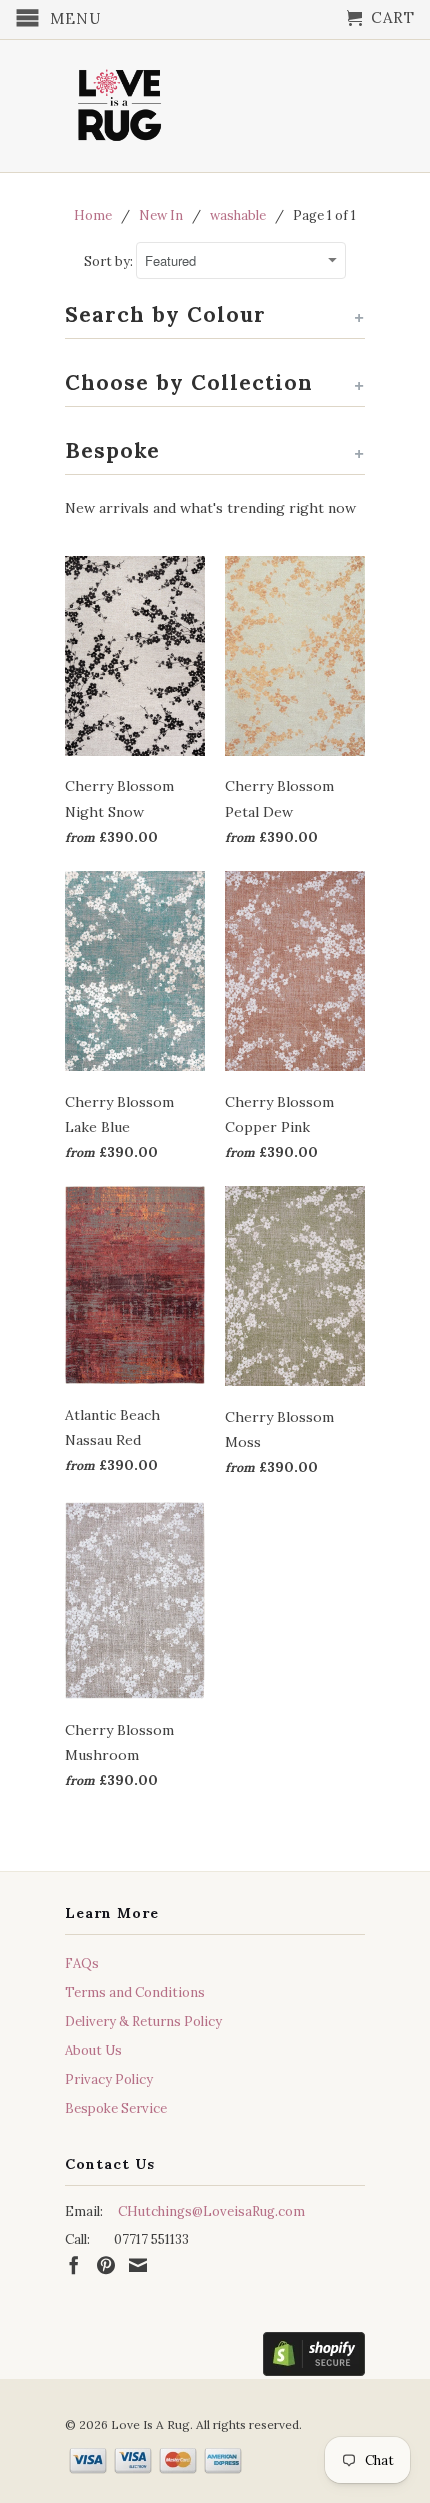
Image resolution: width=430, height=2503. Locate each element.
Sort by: (110, 261)
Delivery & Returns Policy (143, 2021)
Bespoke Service (116, 2108)
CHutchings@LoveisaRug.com (211, 2211)
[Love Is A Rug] (120, 101)
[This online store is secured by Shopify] (314, 2358)
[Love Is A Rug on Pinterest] (106, 2265)
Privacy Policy (109, 2079)
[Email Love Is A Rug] (138, 2265)
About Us (93, 2050)
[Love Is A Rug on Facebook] (74, 2265)
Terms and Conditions (135, 1992)
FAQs (82, 1963)
